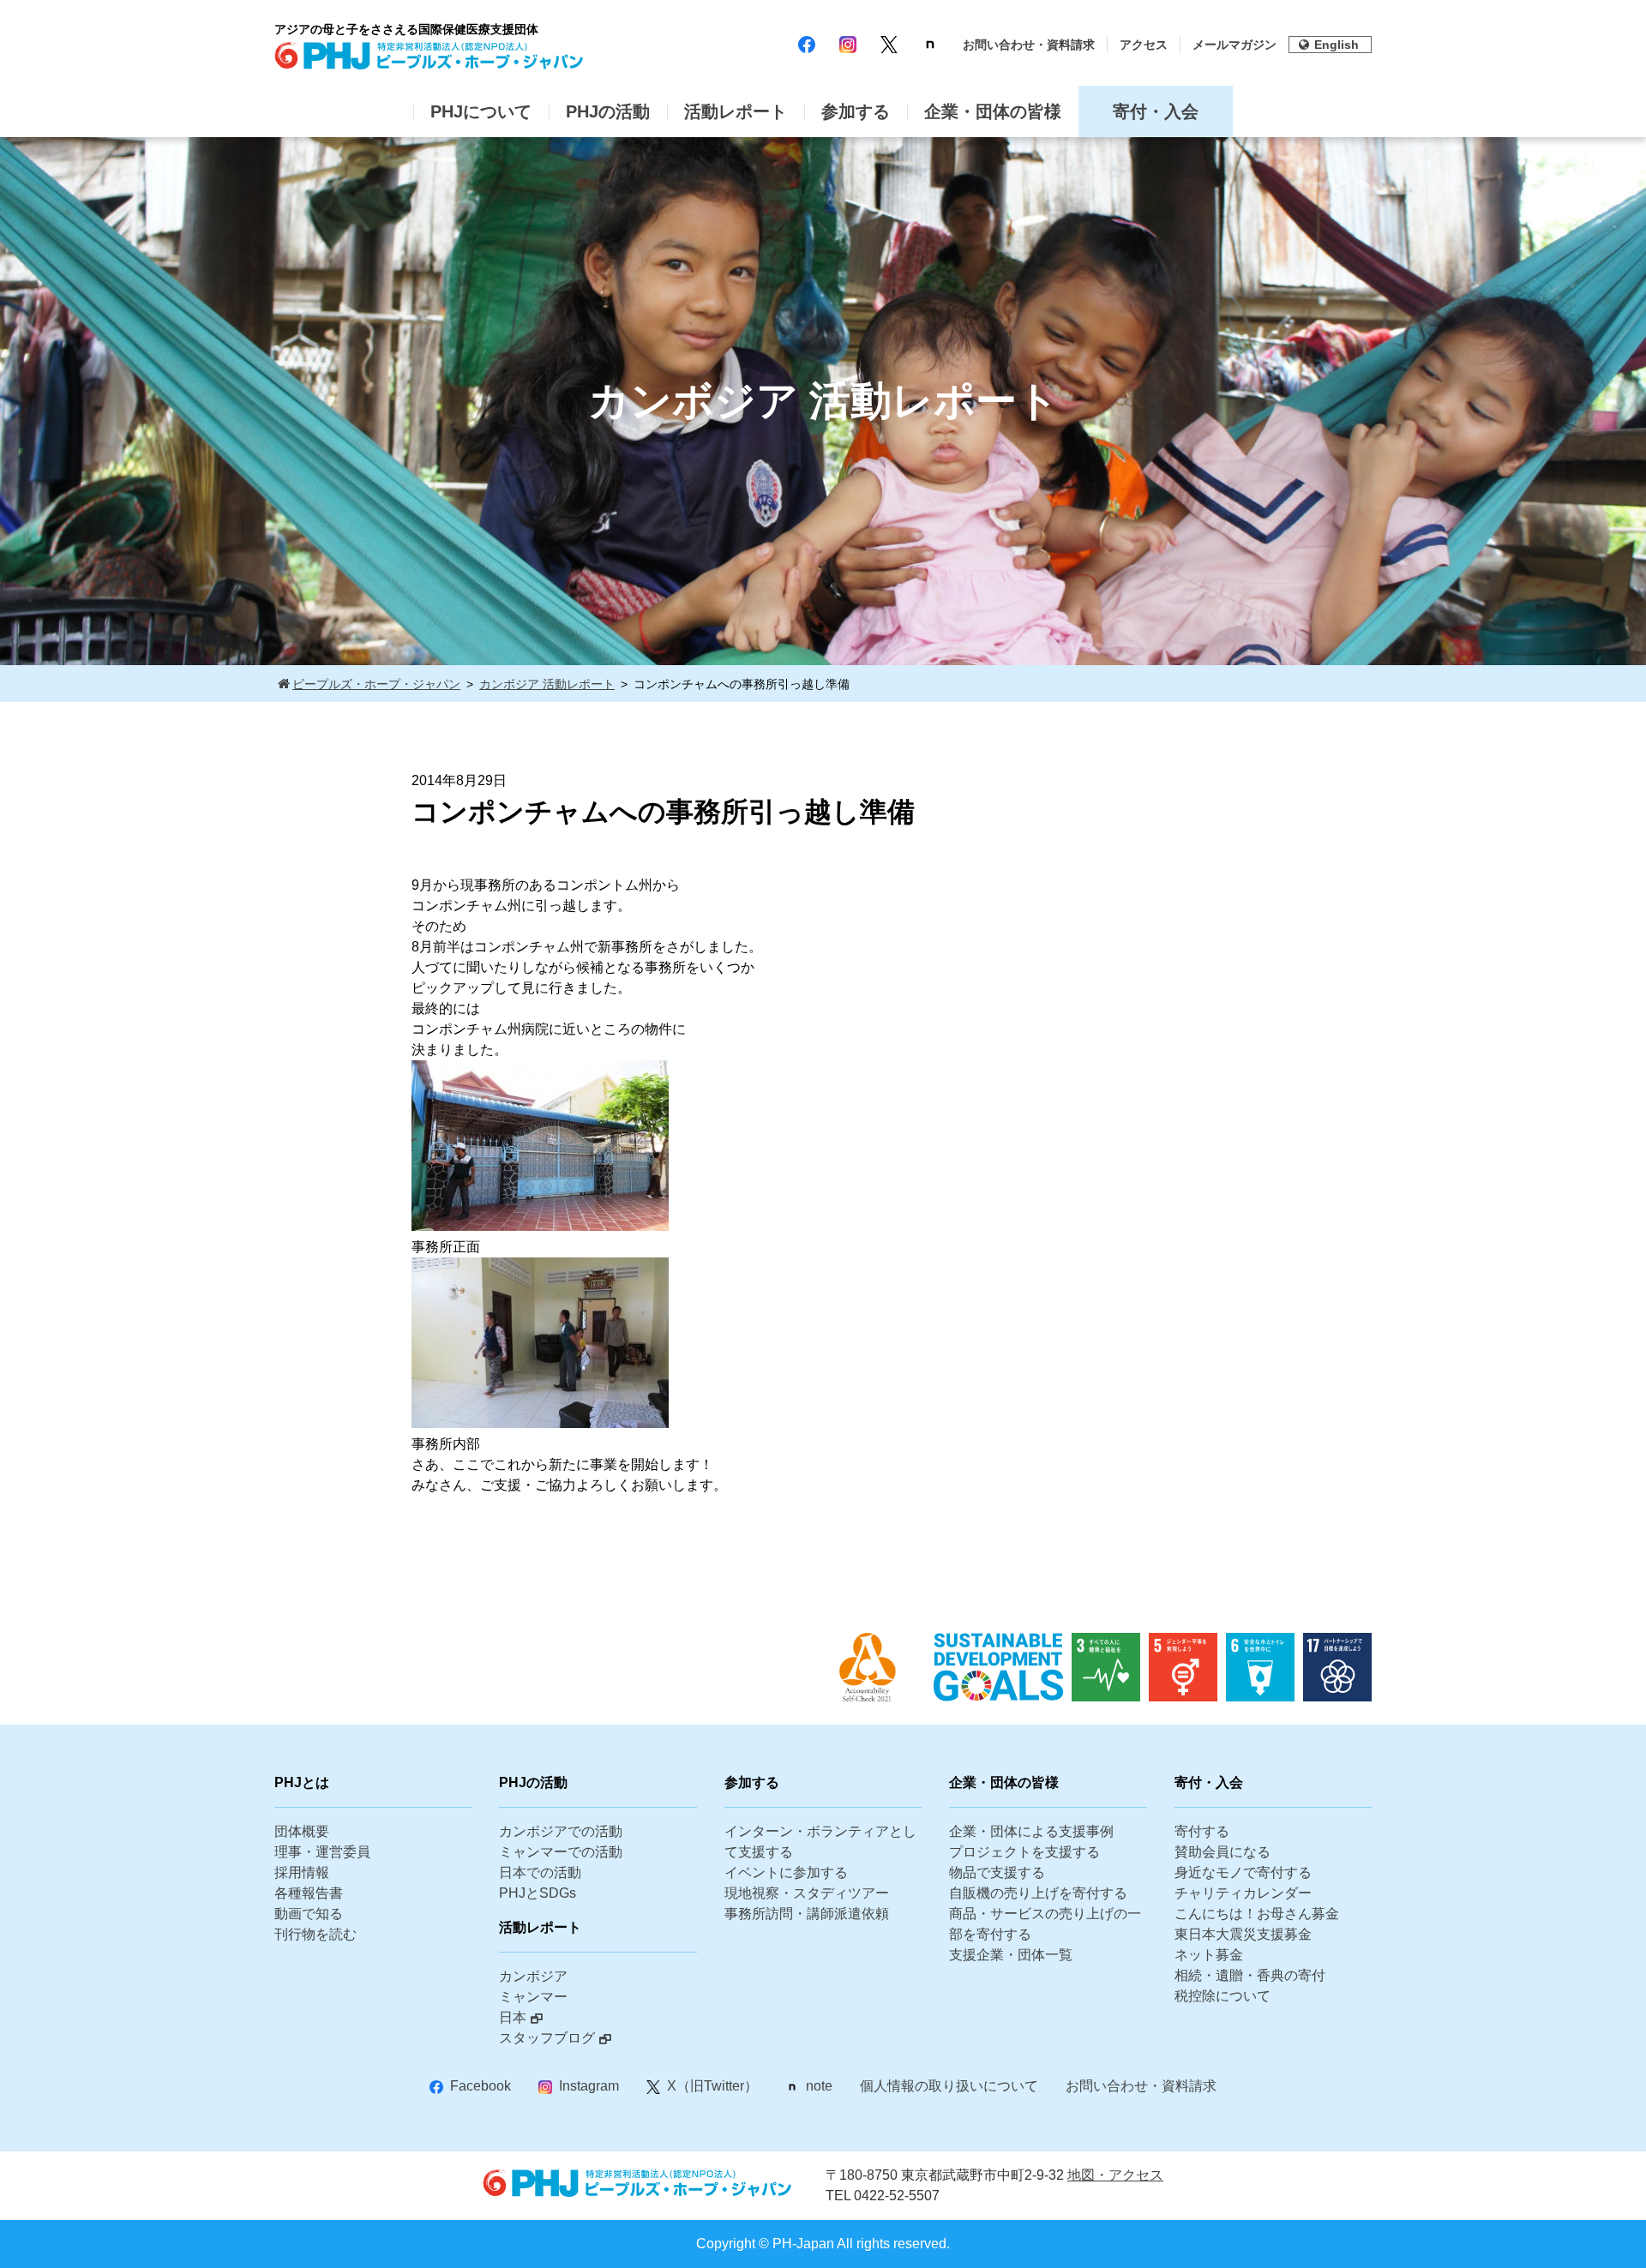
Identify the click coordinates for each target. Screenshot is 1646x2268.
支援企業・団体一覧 (1011, 1955)
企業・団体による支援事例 (1031, 1831)
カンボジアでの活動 (561, 1831)
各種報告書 (309, 1893)
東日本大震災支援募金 (1243, 1934)
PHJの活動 (608, 111)
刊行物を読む (315, 1934)
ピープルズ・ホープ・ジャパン (376, 684)
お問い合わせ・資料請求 (1029, 45)
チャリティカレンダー (1243, 1893)
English (1337, 45)
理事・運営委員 (322, 1852)
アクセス (1144, 45)
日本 (513, 2017)
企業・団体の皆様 (993, 111)
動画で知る (309, 1914)
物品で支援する (997, 1872)
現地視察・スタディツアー (807, 1893)
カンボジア (533, 1976)
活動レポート (736, 111)
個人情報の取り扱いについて (949, 2086)
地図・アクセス (1115, 2175)
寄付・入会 (1156, 111)
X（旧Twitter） (712, 2086)
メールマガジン (1234, 45)
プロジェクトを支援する (1024, 1852)
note (819, 2086)
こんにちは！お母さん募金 (1257, 1914)
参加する (856, 111)
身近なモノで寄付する (1243, 1872)
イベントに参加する (786, 1872)
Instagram (589, 2086)
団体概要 (302, 1831)
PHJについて (481, 111)
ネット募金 (1209, 1955)
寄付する (1202, 1831)
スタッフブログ (547, 2038)
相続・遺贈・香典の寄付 (1250, 1975)
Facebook (481, 2086)
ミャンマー (533, 1997)
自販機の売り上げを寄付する (1038, 1893)
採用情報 (302, 1872)
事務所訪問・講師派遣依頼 (807, 1914)
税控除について (1222, 1996)
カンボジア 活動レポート (547, 684)
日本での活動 (540, 1872)
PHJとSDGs (538, 1893)
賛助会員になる (1222, 1852)
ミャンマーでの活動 (561, 1852)
